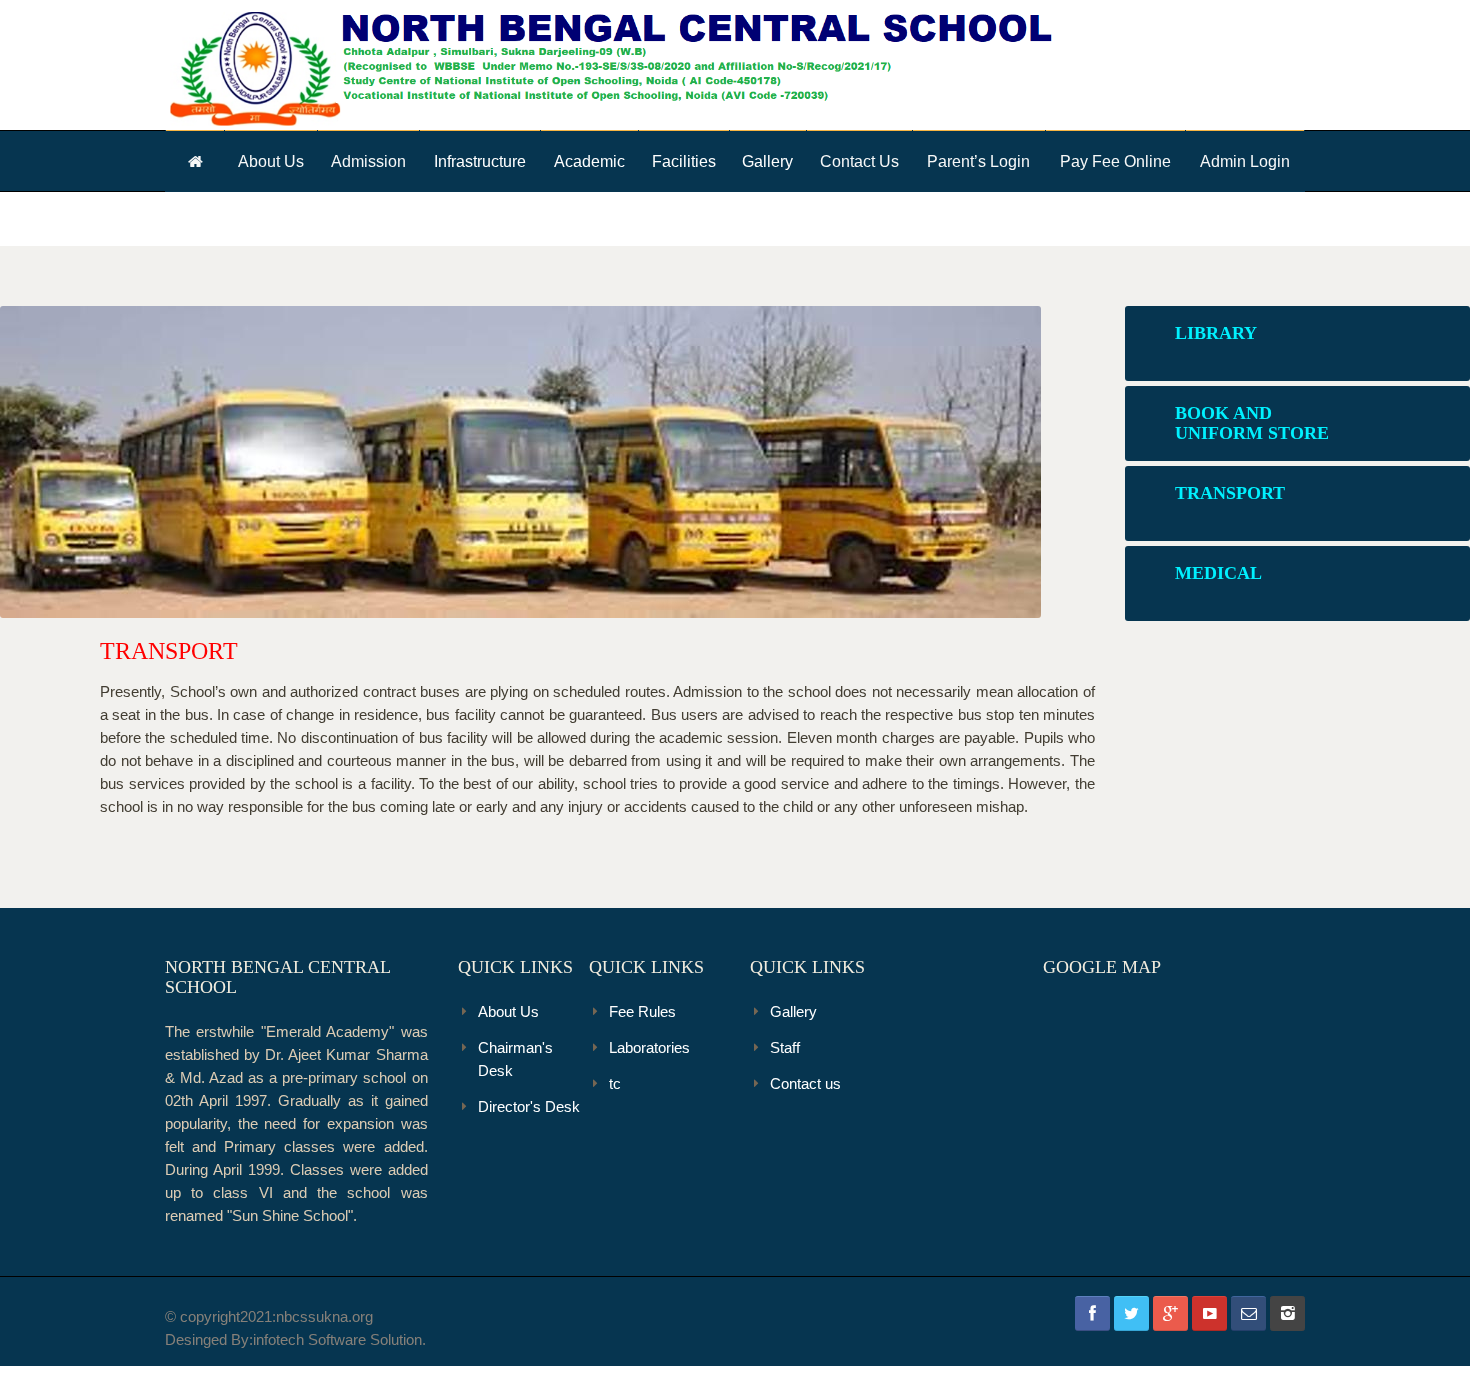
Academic (589, 161)
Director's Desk (529, 1106)
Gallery (767, 161)
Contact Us (859, 161)
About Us (271, 161)
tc (615, 1083)
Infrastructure (480, 161)
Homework (637, 188)
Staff (785, 1047)
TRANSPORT (169, 651)
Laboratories (517, 188)
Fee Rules (642, 1011)
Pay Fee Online (1115, 161)
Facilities (684, 161)
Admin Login (1245, 161)
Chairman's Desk (515, 1059)
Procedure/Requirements (418, 190)
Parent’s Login (978, 161)
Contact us (805, 1083)
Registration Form (414, 188)
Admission (368, 161)
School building (520, 190)
